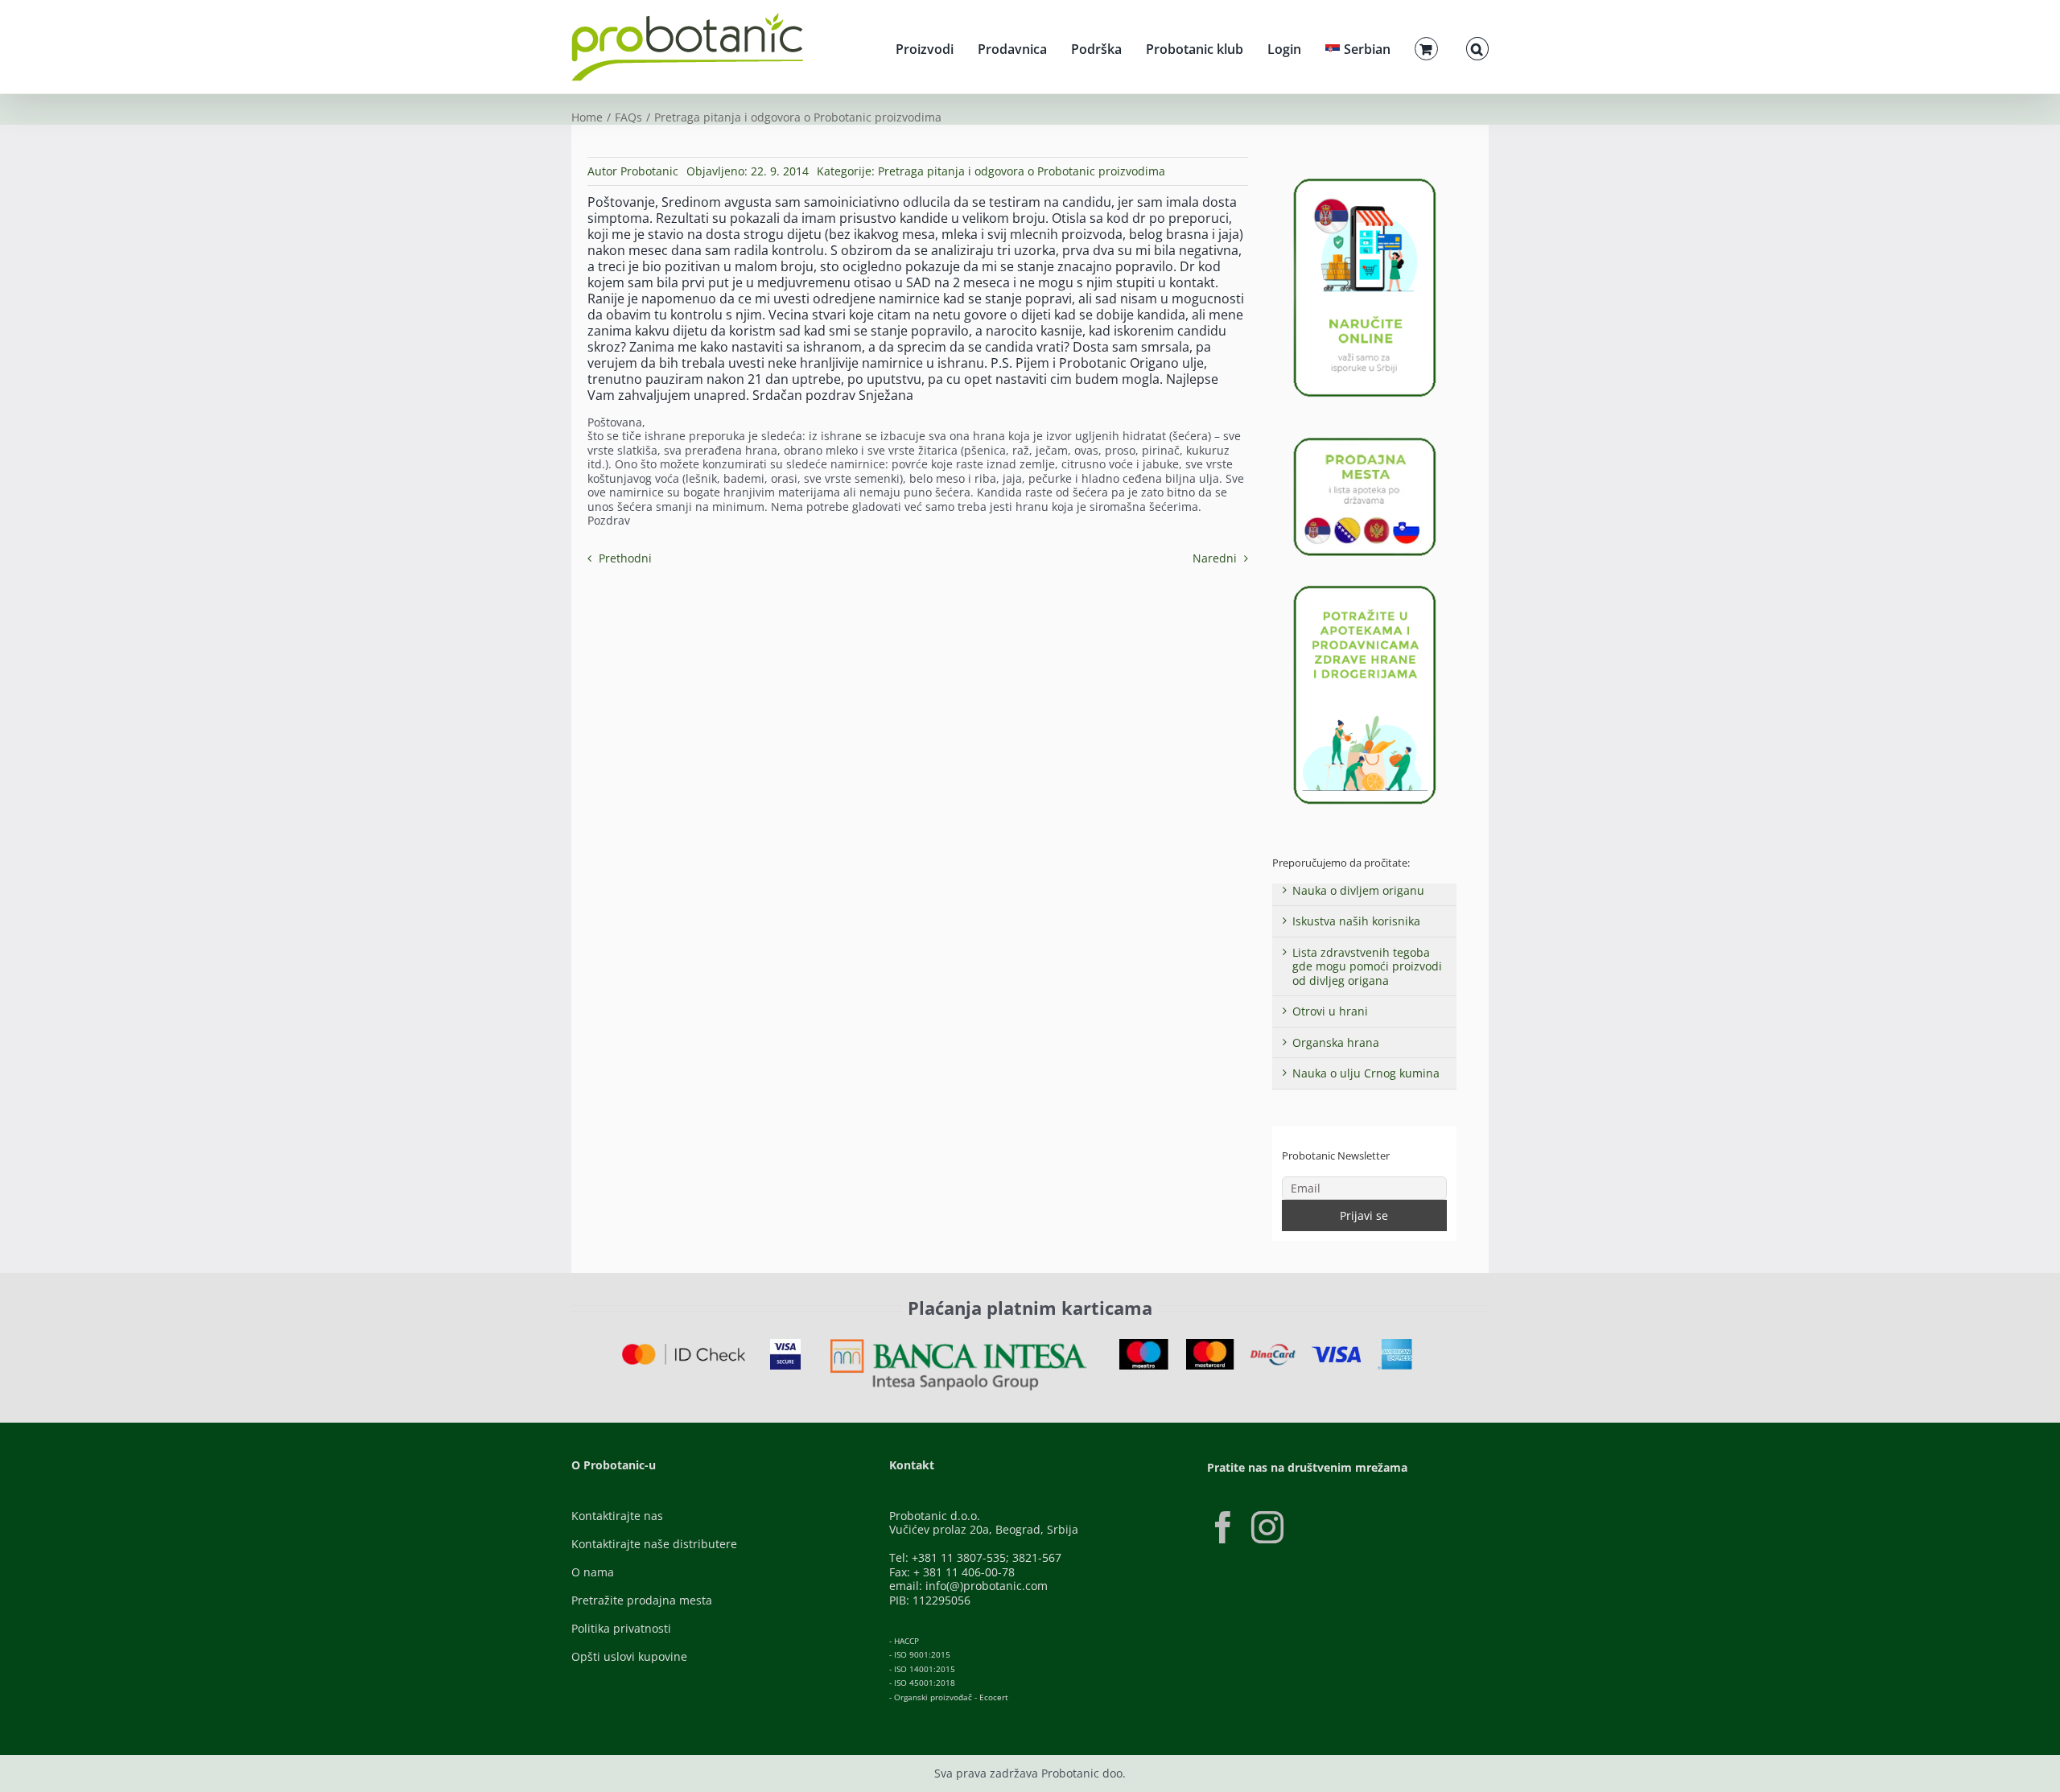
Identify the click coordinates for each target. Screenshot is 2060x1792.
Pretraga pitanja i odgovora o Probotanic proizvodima (1022, 171)
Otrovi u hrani (1330, 1011)
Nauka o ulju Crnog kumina (1366, 1073)
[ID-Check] (684, 1349)
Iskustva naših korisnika (1356, 921)
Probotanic (649, 171)
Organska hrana (1336, 1042)
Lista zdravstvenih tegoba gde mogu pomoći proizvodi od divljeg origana (1367, 966)
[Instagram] (1267, 1527)
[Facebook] (1223, 1527)
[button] (1477, 47)
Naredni (1215, 558)
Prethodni (625, 558)
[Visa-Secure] (785, 1344)
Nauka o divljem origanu (1358, 890)
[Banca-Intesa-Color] (959, 1344)
